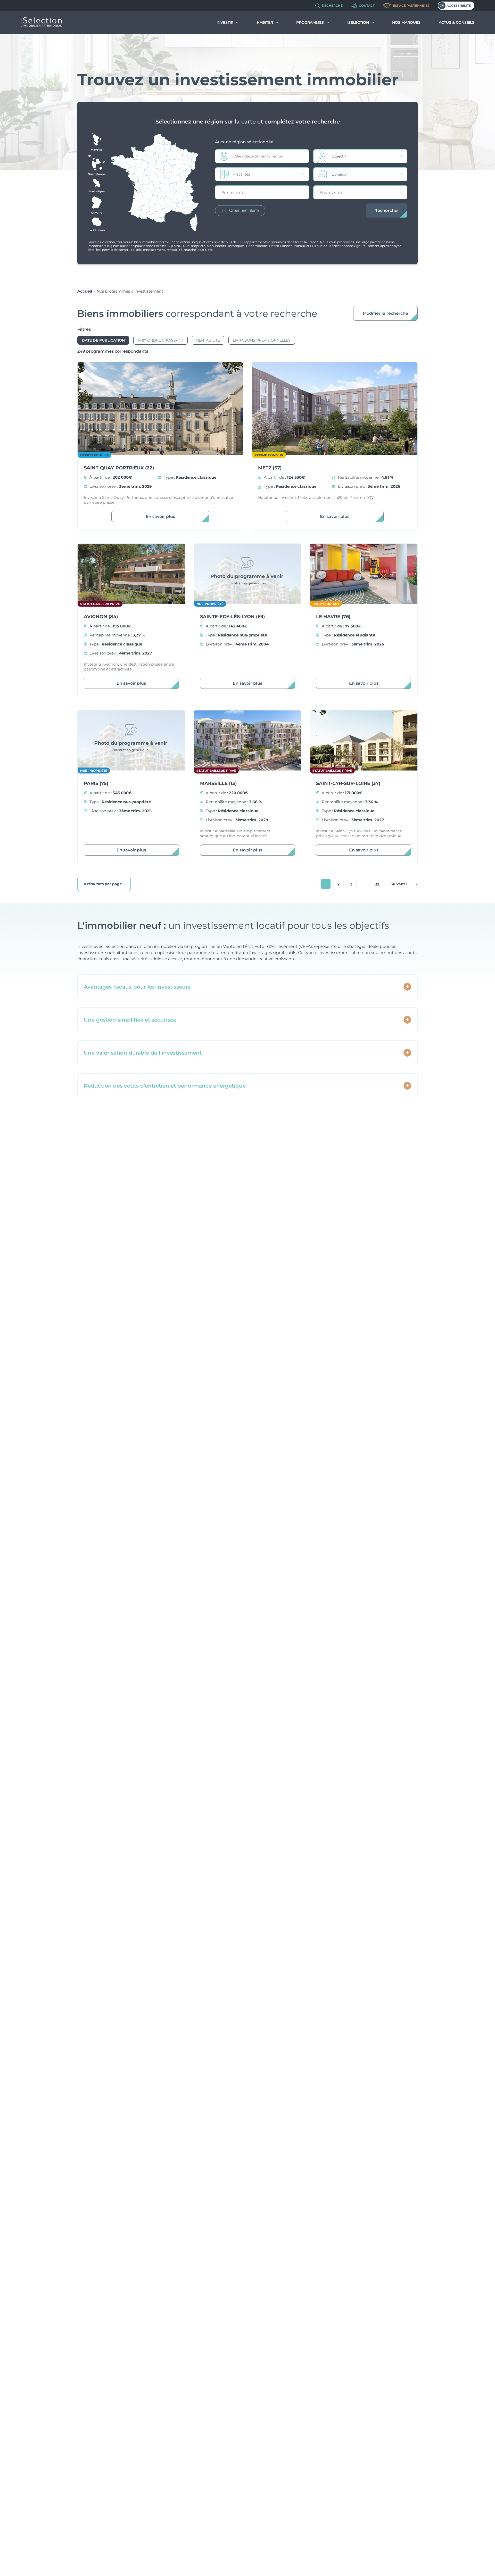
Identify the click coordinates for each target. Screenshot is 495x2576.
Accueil (85, 291)
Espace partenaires (411, 6)
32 (377, 884)
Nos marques (406, 22)
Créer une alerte (244, 210)
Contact (367, 6)
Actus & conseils (457, 22)
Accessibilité (459, 6)
